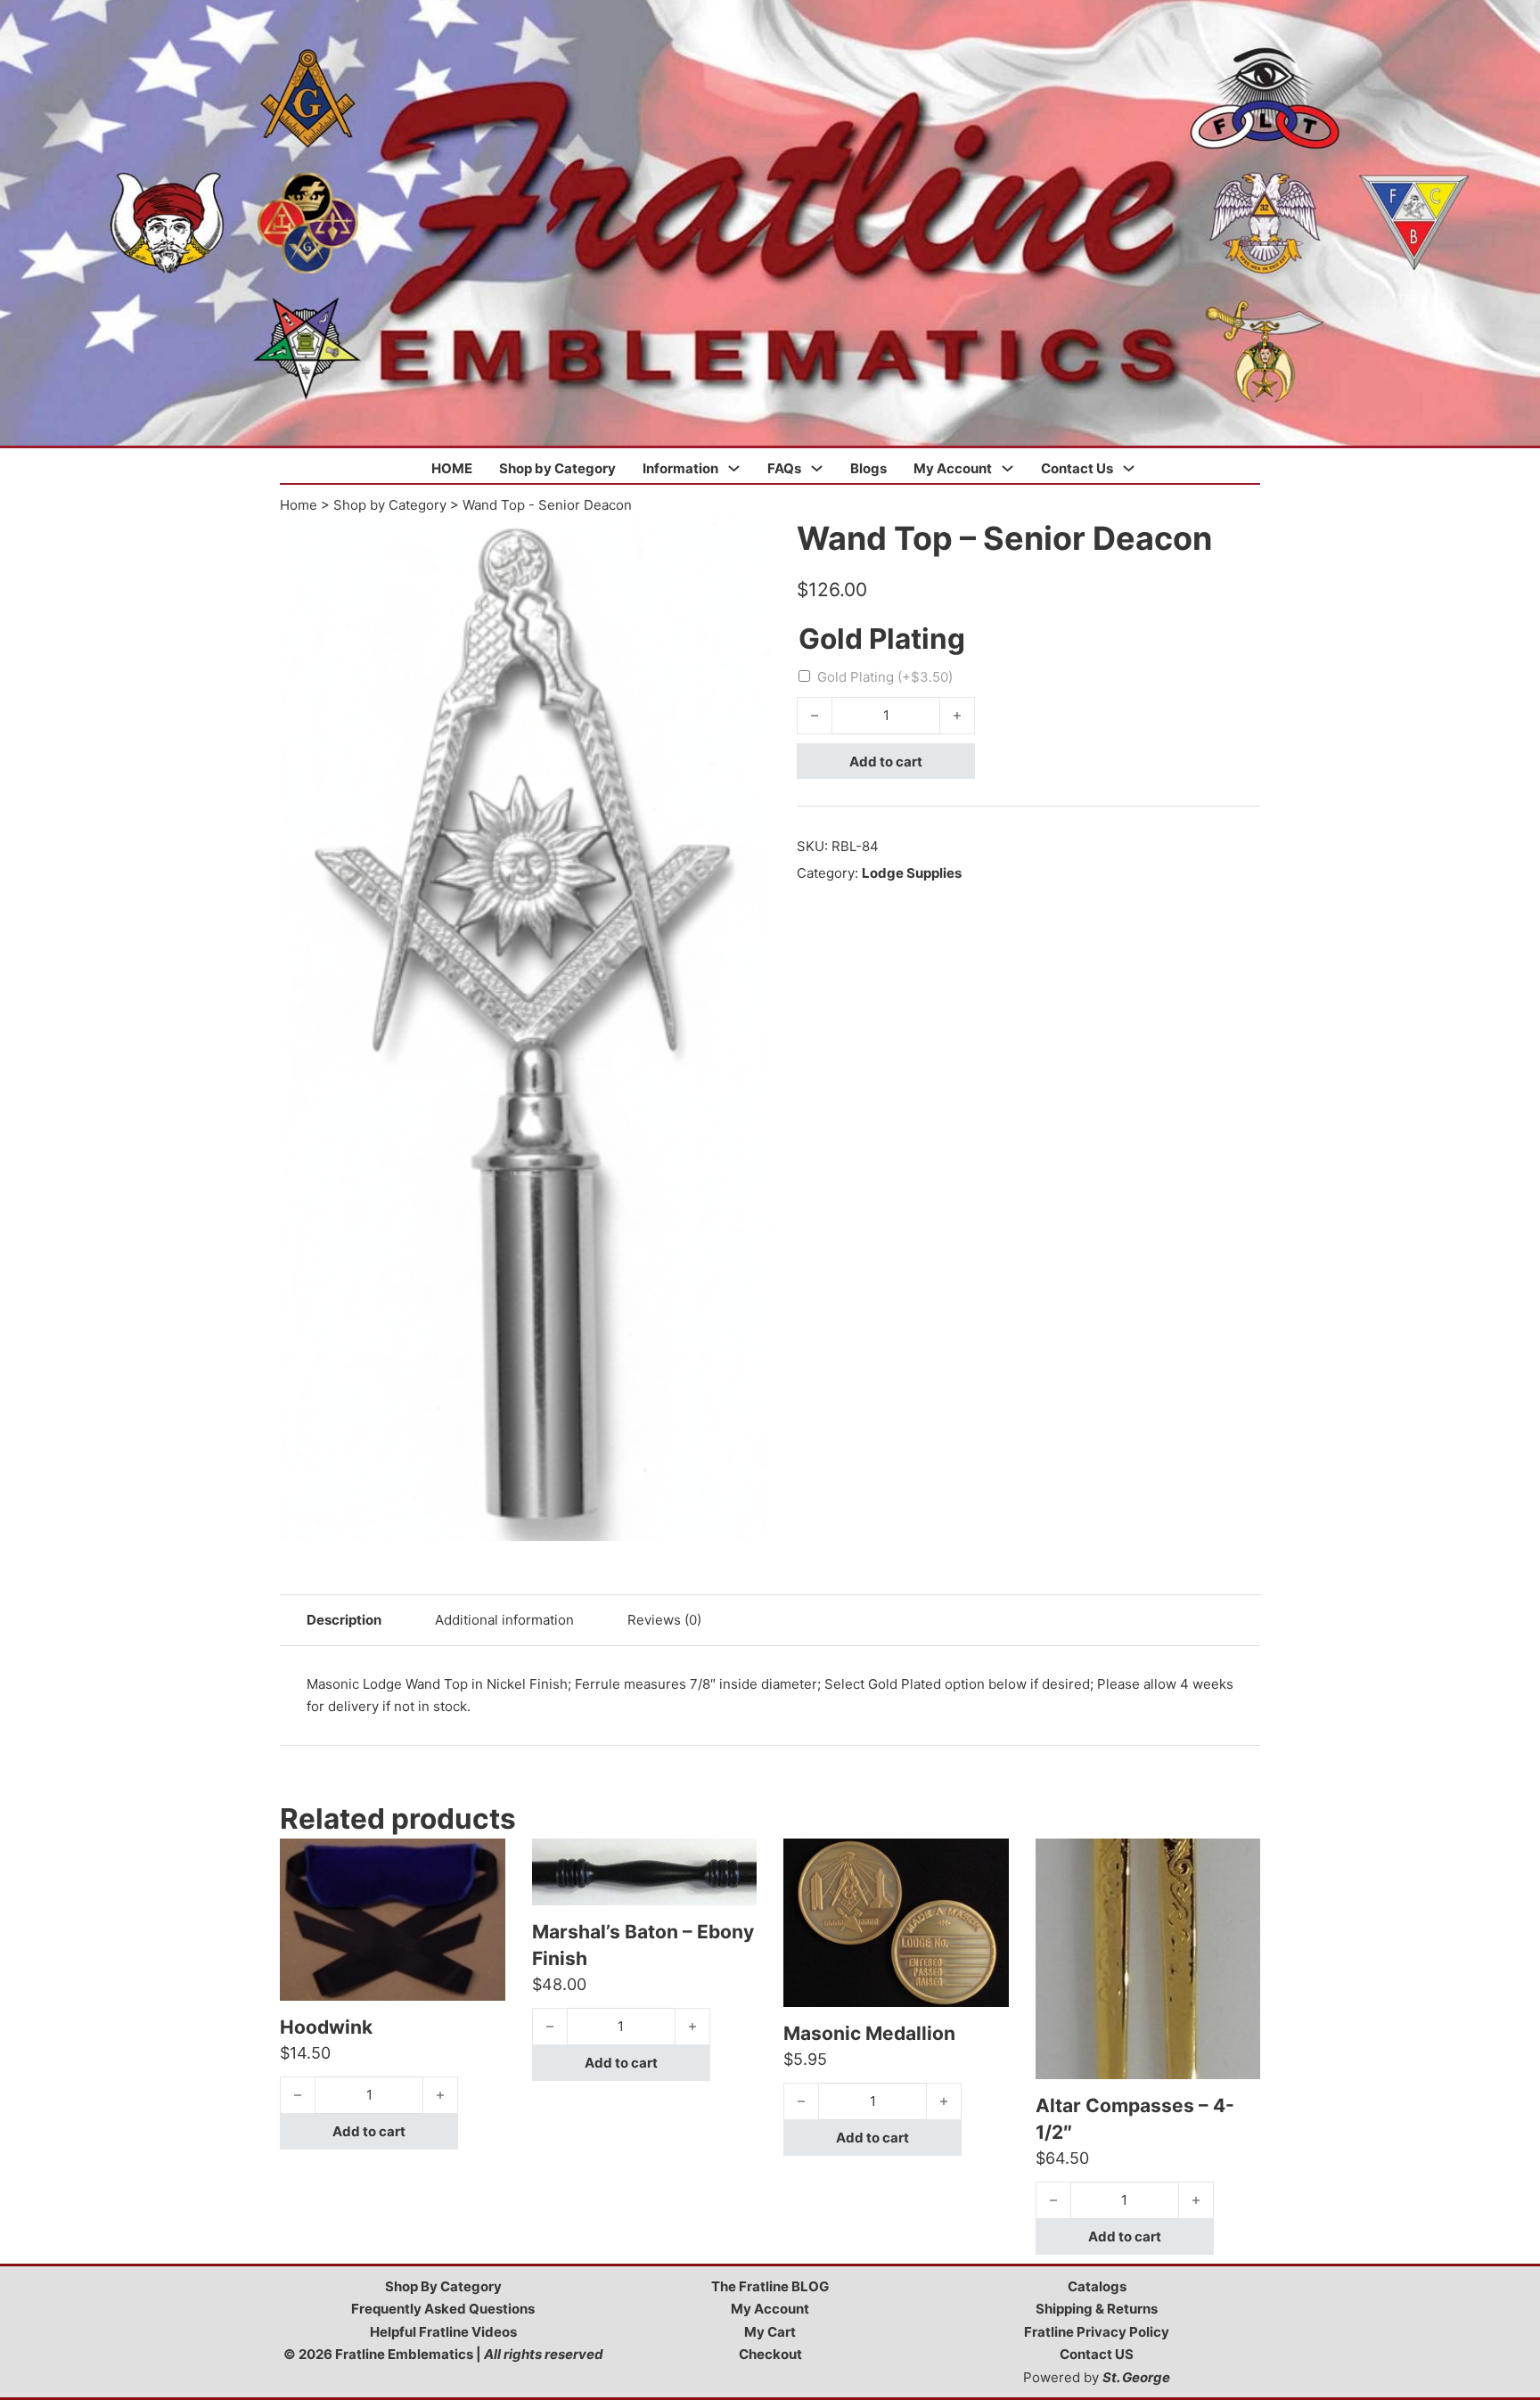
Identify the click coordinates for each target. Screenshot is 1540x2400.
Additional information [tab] (504, 1620)
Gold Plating (885, 677)
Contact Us (1077, 468)
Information (680, 468)
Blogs (868, 468)
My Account (953, 468)
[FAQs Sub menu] (817, 468)
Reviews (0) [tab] (664, 1620)
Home (299, 505)
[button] (746, 540)
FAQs (784, 468)
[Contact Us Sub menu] (1129, 468)
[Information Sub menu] (734, 468)
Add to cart (886, 762)
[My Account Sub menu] (1008, 468)
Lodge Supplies (912, 873)
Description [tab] (344, 1620)
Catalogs (1097, 2286)
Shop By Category (443, 2286)
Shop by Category (557, 468)
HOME (452, 468)
